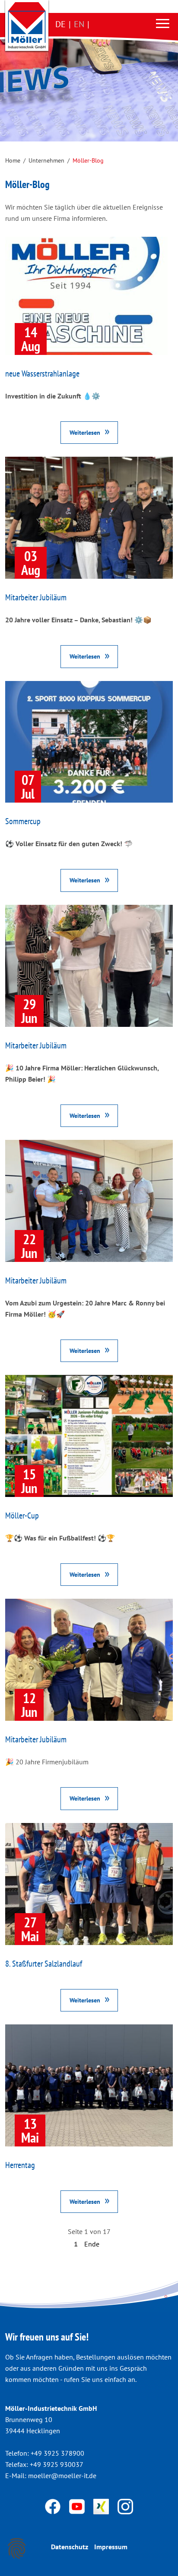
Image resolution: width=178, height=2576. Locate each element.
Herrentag (20, 2165)
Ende (92, 2244)
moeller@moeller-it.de (62, 2476)
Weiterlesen (85, 432)
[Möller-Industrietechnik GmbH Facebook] (54, 2506)
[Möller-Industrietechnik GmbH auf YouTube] (78, 2506)
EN (79, 24)
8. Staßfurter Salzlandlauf (44, 1964)
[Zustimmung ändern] (17, 2548)
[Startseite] (27, 25)
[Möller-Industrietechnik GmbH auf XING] (102, 2506)
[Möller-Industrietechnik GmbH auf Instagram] (125, 2506)
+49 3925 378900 (57, 2453)
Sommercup (23, 821)
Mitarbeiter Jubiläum (36, 597)
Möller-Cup (22, 1515)
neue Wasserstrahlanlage (42, 373)
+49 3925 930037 (57, 2464)
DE (60, 24)
